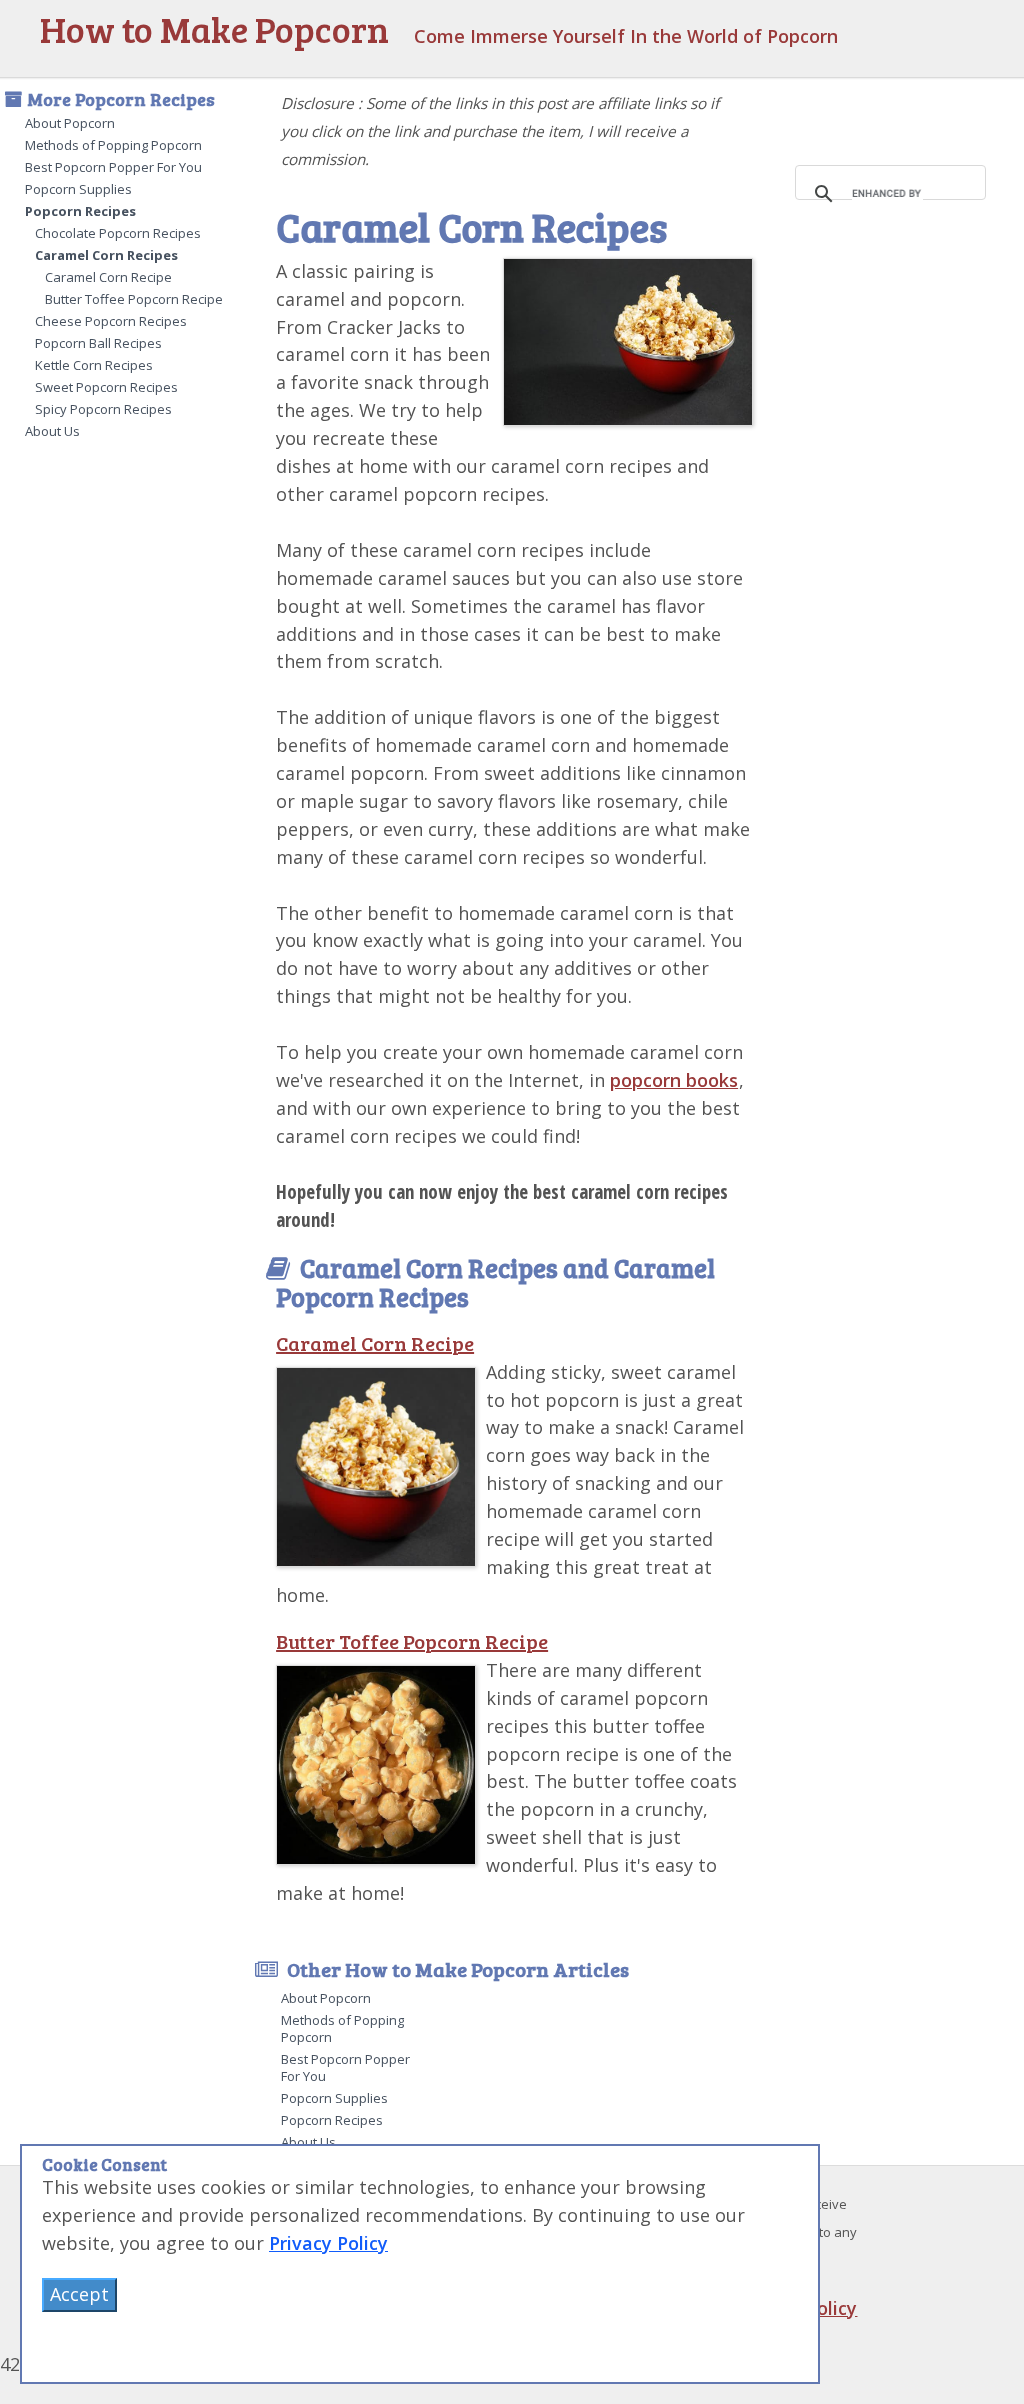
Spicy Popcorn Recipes (103, 409)
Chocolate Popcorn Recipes (118, 233)
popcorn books (674, 1080)
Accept (79, 2294)
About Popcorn (70, 123)
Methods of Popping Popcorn (113, 145)
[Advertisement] (897, 500)
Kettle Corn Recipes (94, 365)
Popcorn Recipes (80, 211)
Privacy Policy (328, 2243)
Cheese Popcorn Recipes (111, 321)
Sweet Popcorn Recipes (106, 387)
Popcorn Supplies (78, 189)
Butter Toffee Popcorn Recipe (134, 299)
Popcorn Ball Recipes (98, 343)
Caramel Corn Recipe (108, 277)
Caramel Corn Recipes (106, 255)
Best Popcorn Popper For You (113, 167)
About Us (52, 431)
